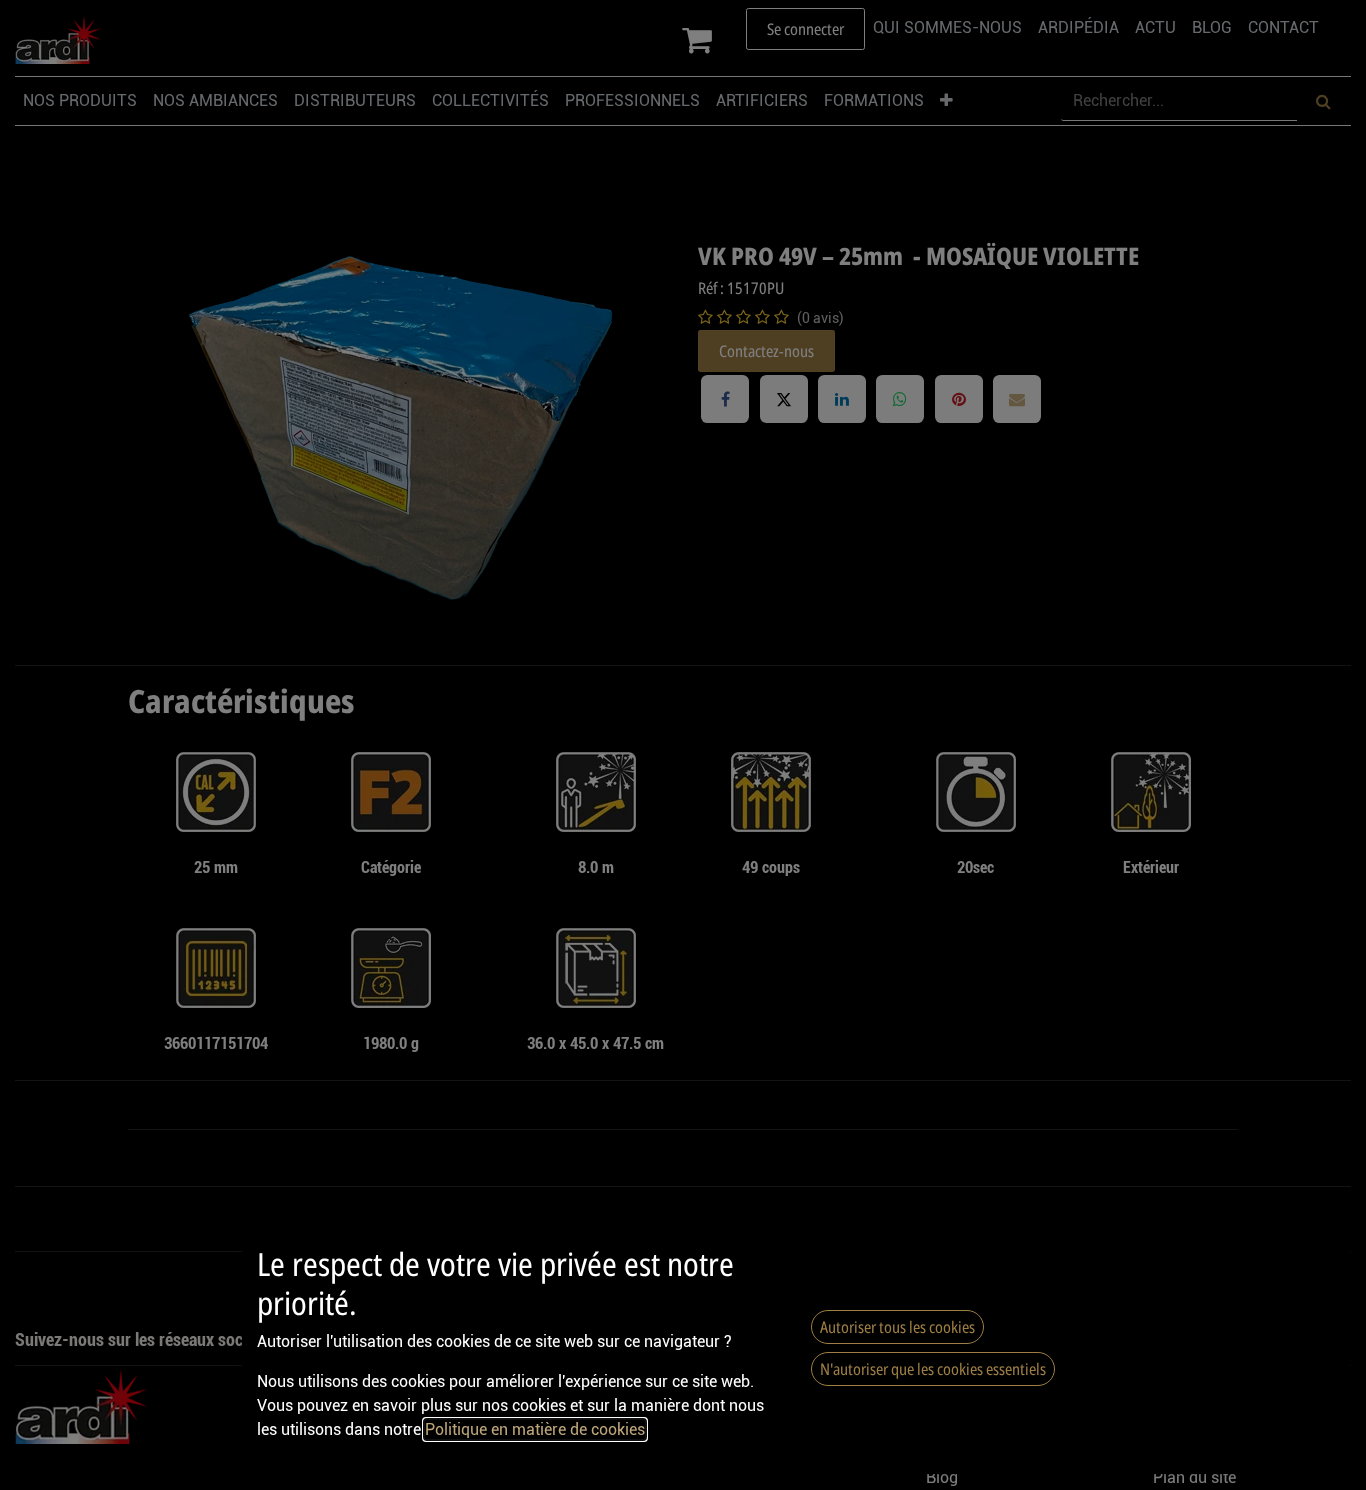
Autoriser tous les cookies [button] (897, 1327)
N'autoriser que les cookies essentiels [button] (933, 1369)
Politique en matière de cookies (535, 1429)
